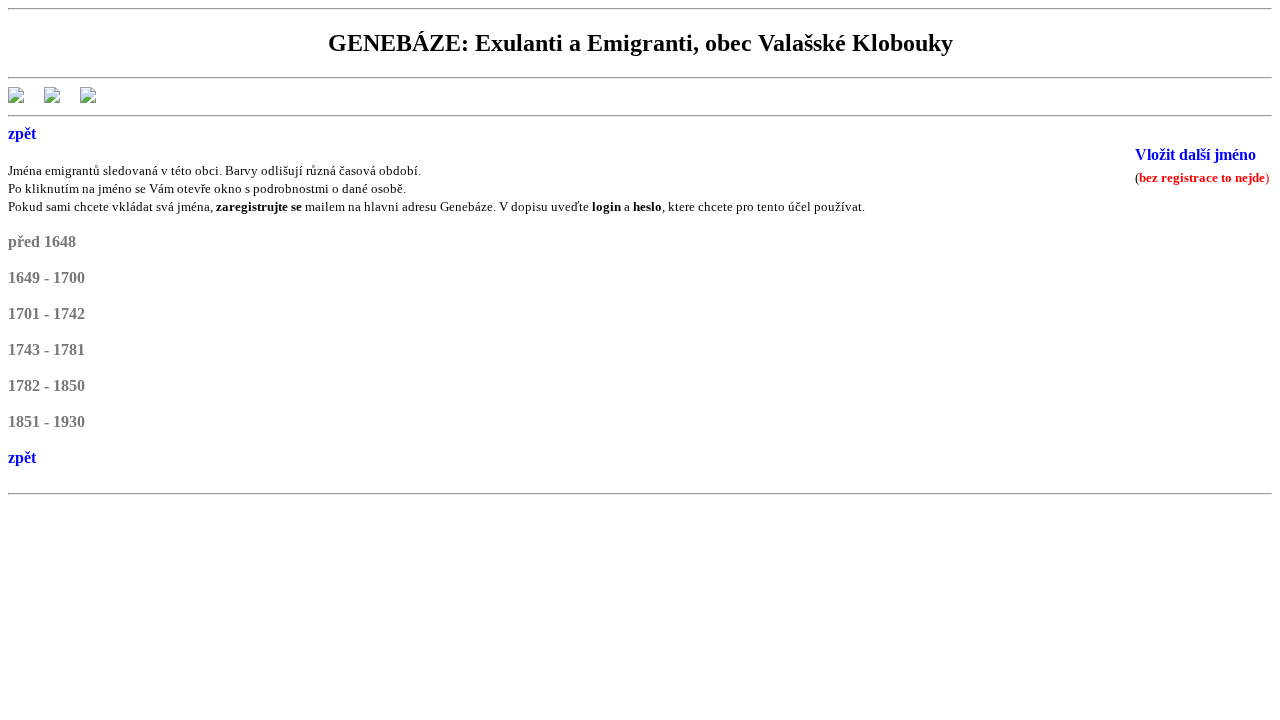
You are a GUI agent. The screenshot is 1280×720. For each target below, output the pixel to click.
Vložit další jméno (1195, 154)
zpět (22, 133)
